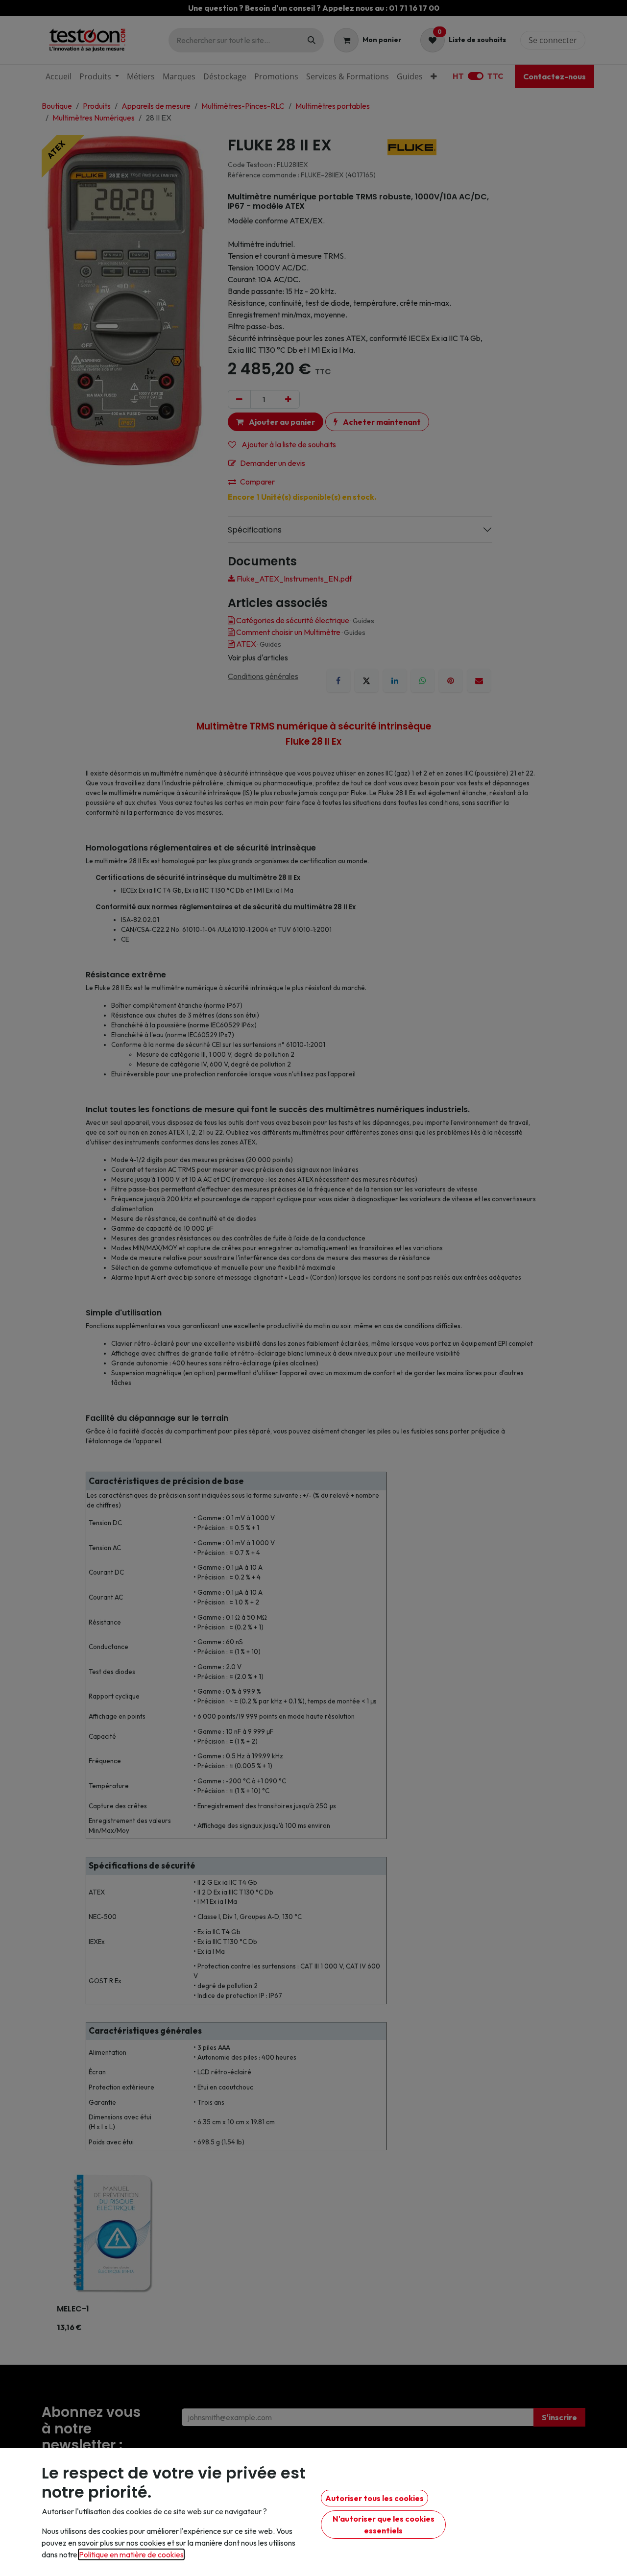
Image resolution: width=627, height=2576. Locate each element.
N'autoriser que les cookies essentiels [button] (384, 2525)
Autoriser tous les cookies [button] (374, 2498)
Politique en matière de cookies (131, 2554)
